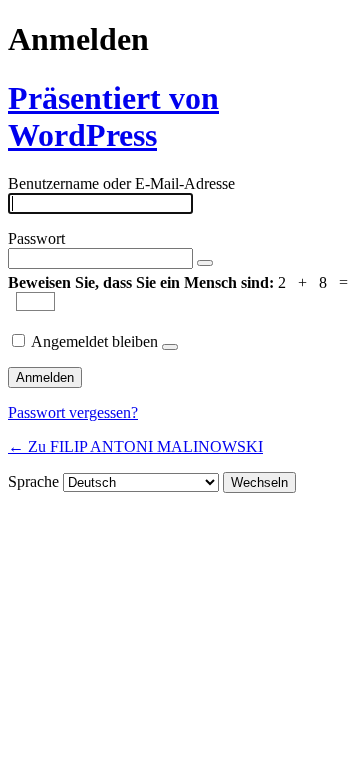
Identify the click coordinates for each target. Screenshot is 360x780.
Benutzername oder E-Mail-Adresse (121, 183)
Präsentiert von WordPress (113, 116)
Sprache (33, 481)
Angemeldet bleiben (94, 341)
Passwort (36, 238)
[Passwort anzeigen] (205, 263)
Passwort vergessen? (73, 412)
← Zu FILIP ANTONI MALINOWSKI (135, 446)
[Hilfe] (170, 347)
